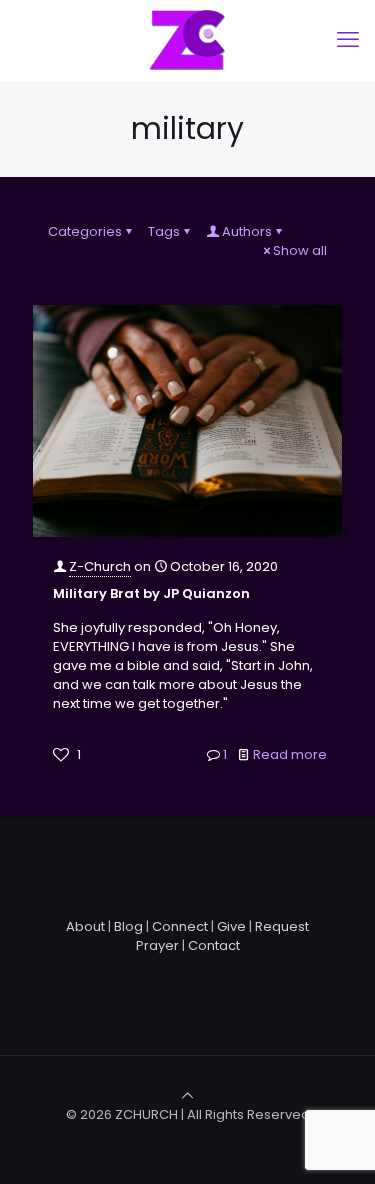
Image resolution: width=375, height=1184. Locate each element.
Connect (180, 926)
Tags (164, 231)
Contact (214, 945)
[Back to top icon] (187, 1095)
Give (231, 926)
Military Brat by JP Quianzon (151, 593)
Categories (85, 231)
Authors (247, 231)
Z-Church (100, 566)
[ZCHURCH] (187, 40)
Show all (300, 250)
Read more (290, 754)
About (85, 926)
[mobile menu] (348, 40)
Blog (128, 926)
